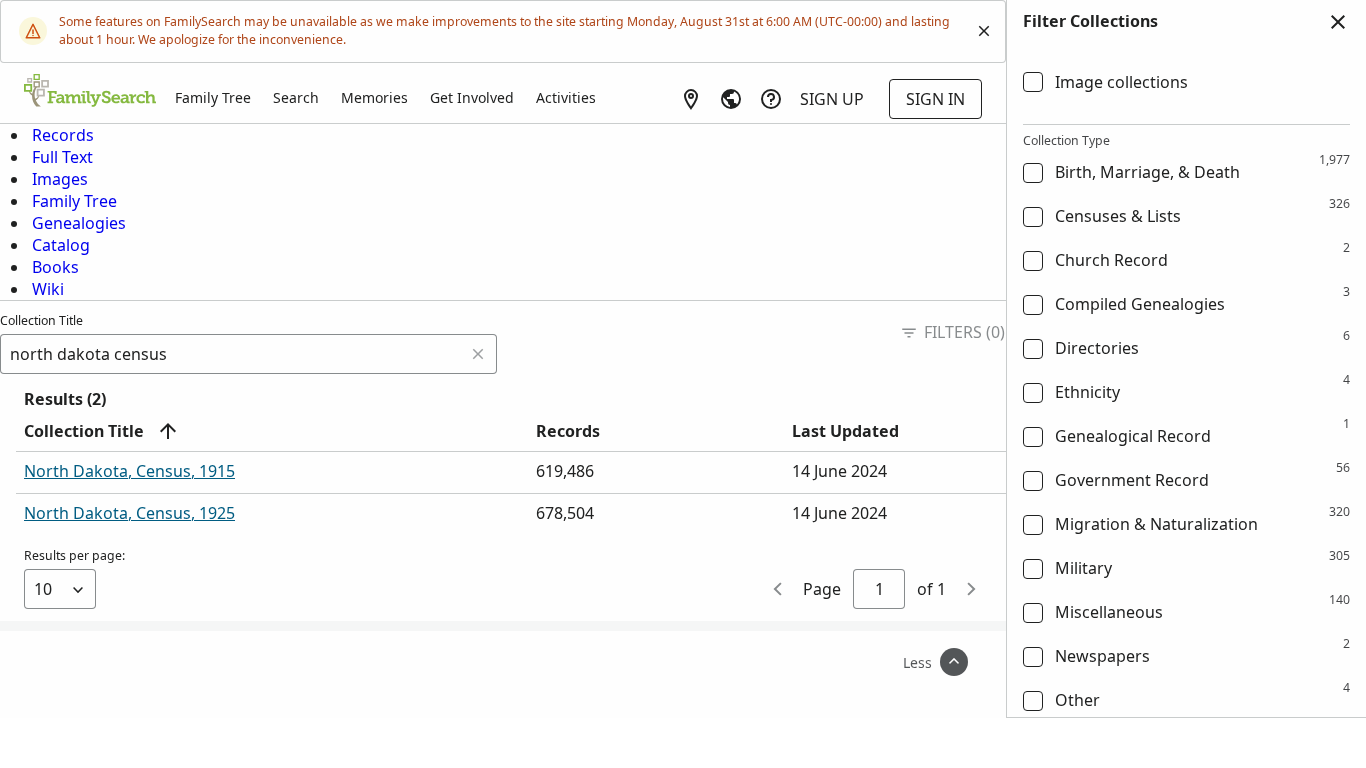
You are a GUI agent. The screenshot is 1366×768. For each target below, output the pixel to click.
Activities (566, 97)
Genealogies (79, 223)
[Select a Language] (731, 99)
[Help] (771, 99)
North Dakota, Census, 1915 (129, 471)
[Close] (984, 31)
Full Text (62, 157)
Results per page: (74, 555)
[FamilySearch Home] (90, 92)
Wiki (48, 289)
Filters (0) (964, 332)
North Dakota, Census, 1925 (129, 513)
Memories (374, 97)
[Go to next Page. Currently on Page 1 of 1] (970, 589)
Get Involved (472, 97)
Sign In (935, 99)
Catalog (61, 245)
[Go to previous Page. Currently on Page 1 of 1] (779, 589)
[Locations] (691, 99)
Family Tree (213, 97)
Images (60, 179)
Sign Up (832, 99)
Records (63, 135)
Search (296, 97)
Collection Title (41, 320)
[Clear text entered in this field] (478, 354)
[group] (1186, 381)
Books (55, 267)
